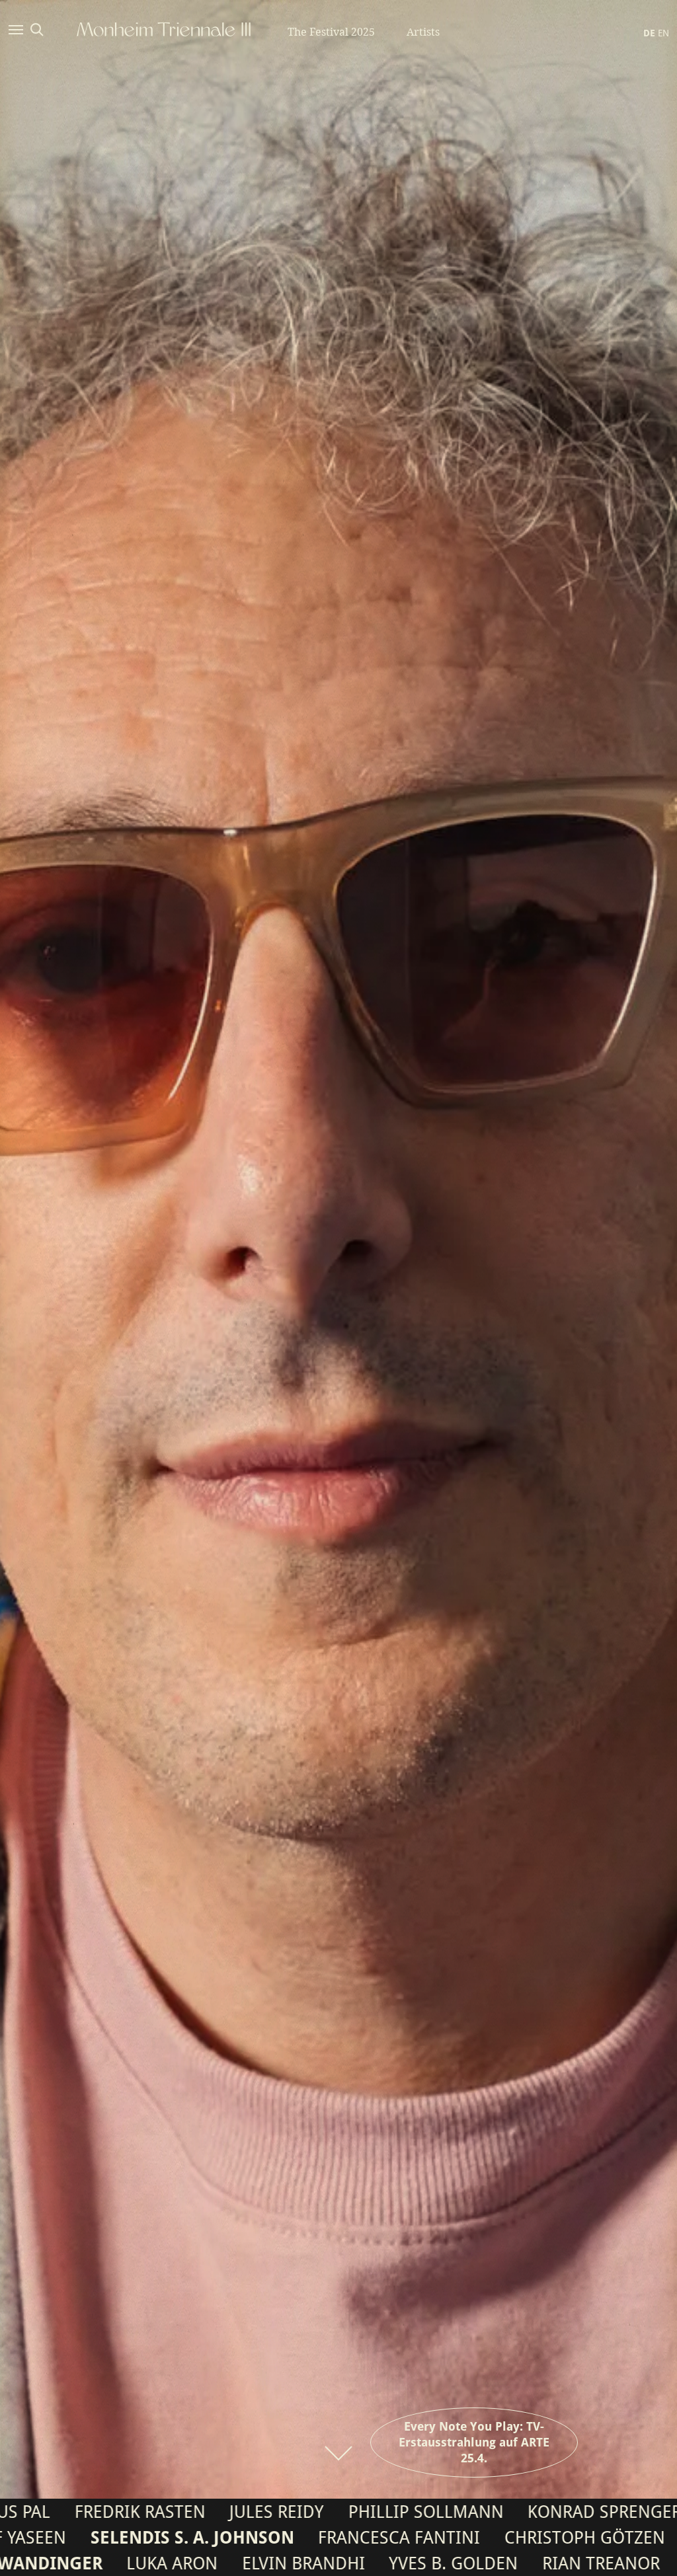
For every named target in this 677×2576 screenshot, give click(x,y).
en (663, 33)
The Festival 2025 (331, 32)
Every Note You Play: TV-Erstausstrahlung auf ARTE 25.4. (474, 2442)
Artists (423, 32)
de (649, 33)
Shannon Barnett (517, 2512)
